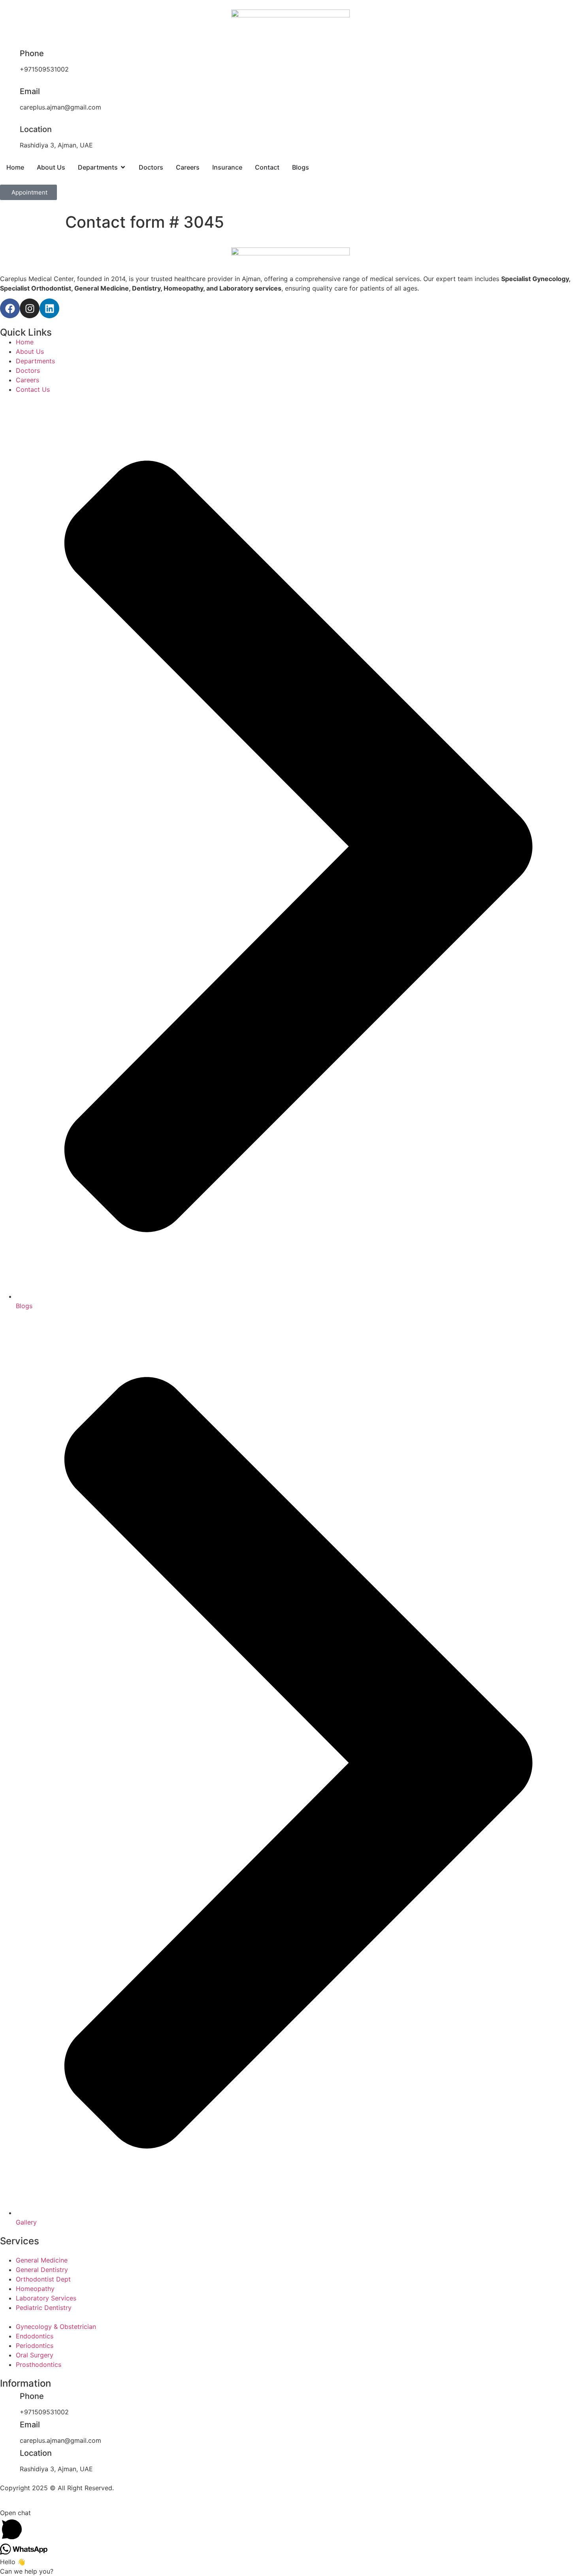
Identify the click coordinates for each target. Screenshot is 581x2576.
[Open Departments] (123, 167)
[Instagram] (30, 308)
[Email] (10, 93)
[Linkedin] (49, 308)
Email (30, 91)
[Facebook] (10, 308)
